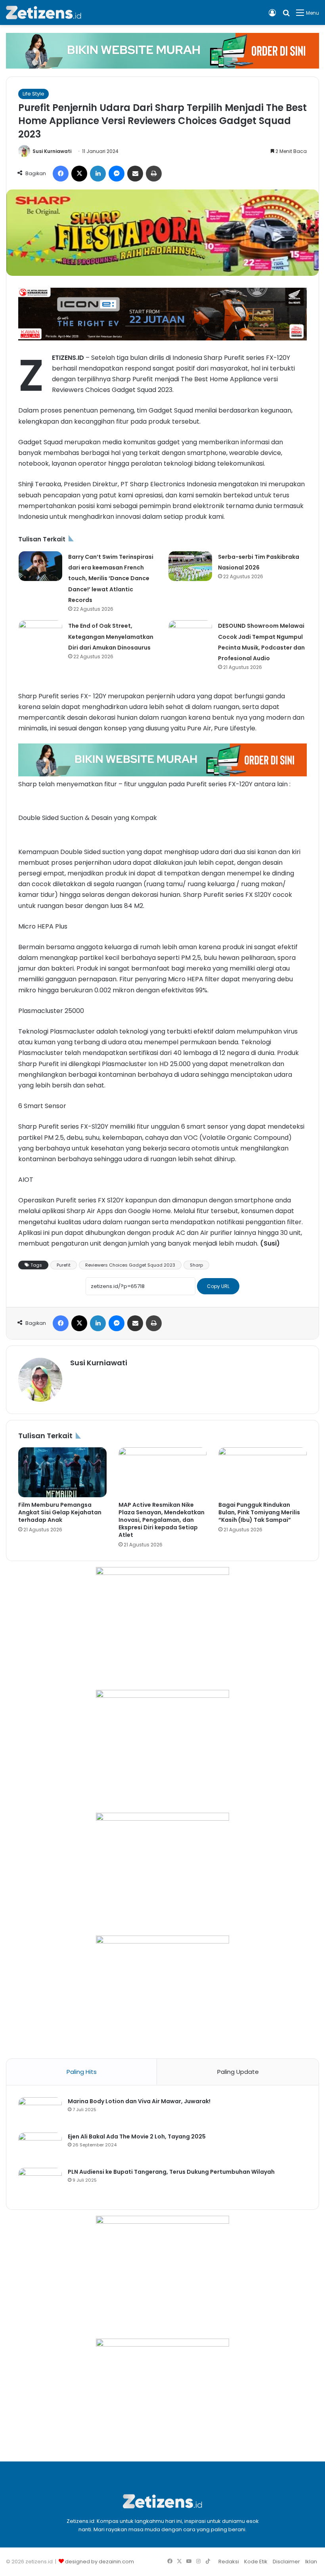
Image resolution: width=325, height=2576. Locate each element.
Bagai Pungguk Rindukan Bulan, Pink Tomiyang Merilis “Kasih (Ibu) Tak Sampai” (259, 1512)
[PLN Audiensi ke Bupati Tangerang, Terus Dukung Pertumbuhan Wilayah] (40, 2183)
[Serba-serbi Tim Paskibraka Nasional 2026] (190, 566)
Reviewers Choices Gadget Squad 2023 (130, 1265)
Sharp (196, 1265)
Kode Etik (256, 2562)
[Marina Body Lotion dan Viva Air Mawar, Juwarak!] (40, 2112)
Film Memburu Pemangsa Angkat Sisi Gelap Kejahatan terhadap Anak (60, 1512)
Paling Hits (82, 2072)
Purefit (64, 1265)
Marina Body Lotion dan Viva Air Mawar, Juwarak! (139, 2101)
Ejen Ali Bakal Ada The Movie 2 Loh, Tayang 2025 (137, 2136)
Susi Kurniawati (52, 151)
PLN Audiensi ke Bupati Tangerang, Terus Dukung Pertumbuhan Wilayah (171, 2172)
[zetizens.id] (44, 12)
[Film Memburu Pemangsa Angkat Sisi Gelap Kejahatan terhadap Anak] (62, 1472)
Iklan (311, 2562)
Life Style (33, 94)
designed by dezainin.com (99, 2562)
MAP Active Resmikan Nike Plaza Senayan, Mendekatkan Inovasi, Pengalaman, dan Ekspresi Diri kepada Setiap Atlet (162, 1520)
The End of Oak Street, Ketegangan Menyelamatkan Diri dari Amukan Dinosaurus (111, 636)
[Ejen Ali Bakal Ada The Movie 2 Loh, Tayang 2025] (40, 2147)
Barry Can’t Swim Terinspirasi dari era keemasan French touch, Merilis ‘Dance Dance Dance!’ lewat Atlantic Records (111, 578)
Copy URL (218, 1286)
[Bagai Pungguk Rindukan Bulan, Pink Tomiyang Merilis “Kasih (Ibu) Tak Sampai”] (263, 1472)
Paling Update (238, 2072)
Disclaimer (286, 2562)
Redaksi (229, 2562)
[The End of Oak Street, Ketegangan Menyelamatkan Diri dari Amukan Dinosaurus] (40, 635)
